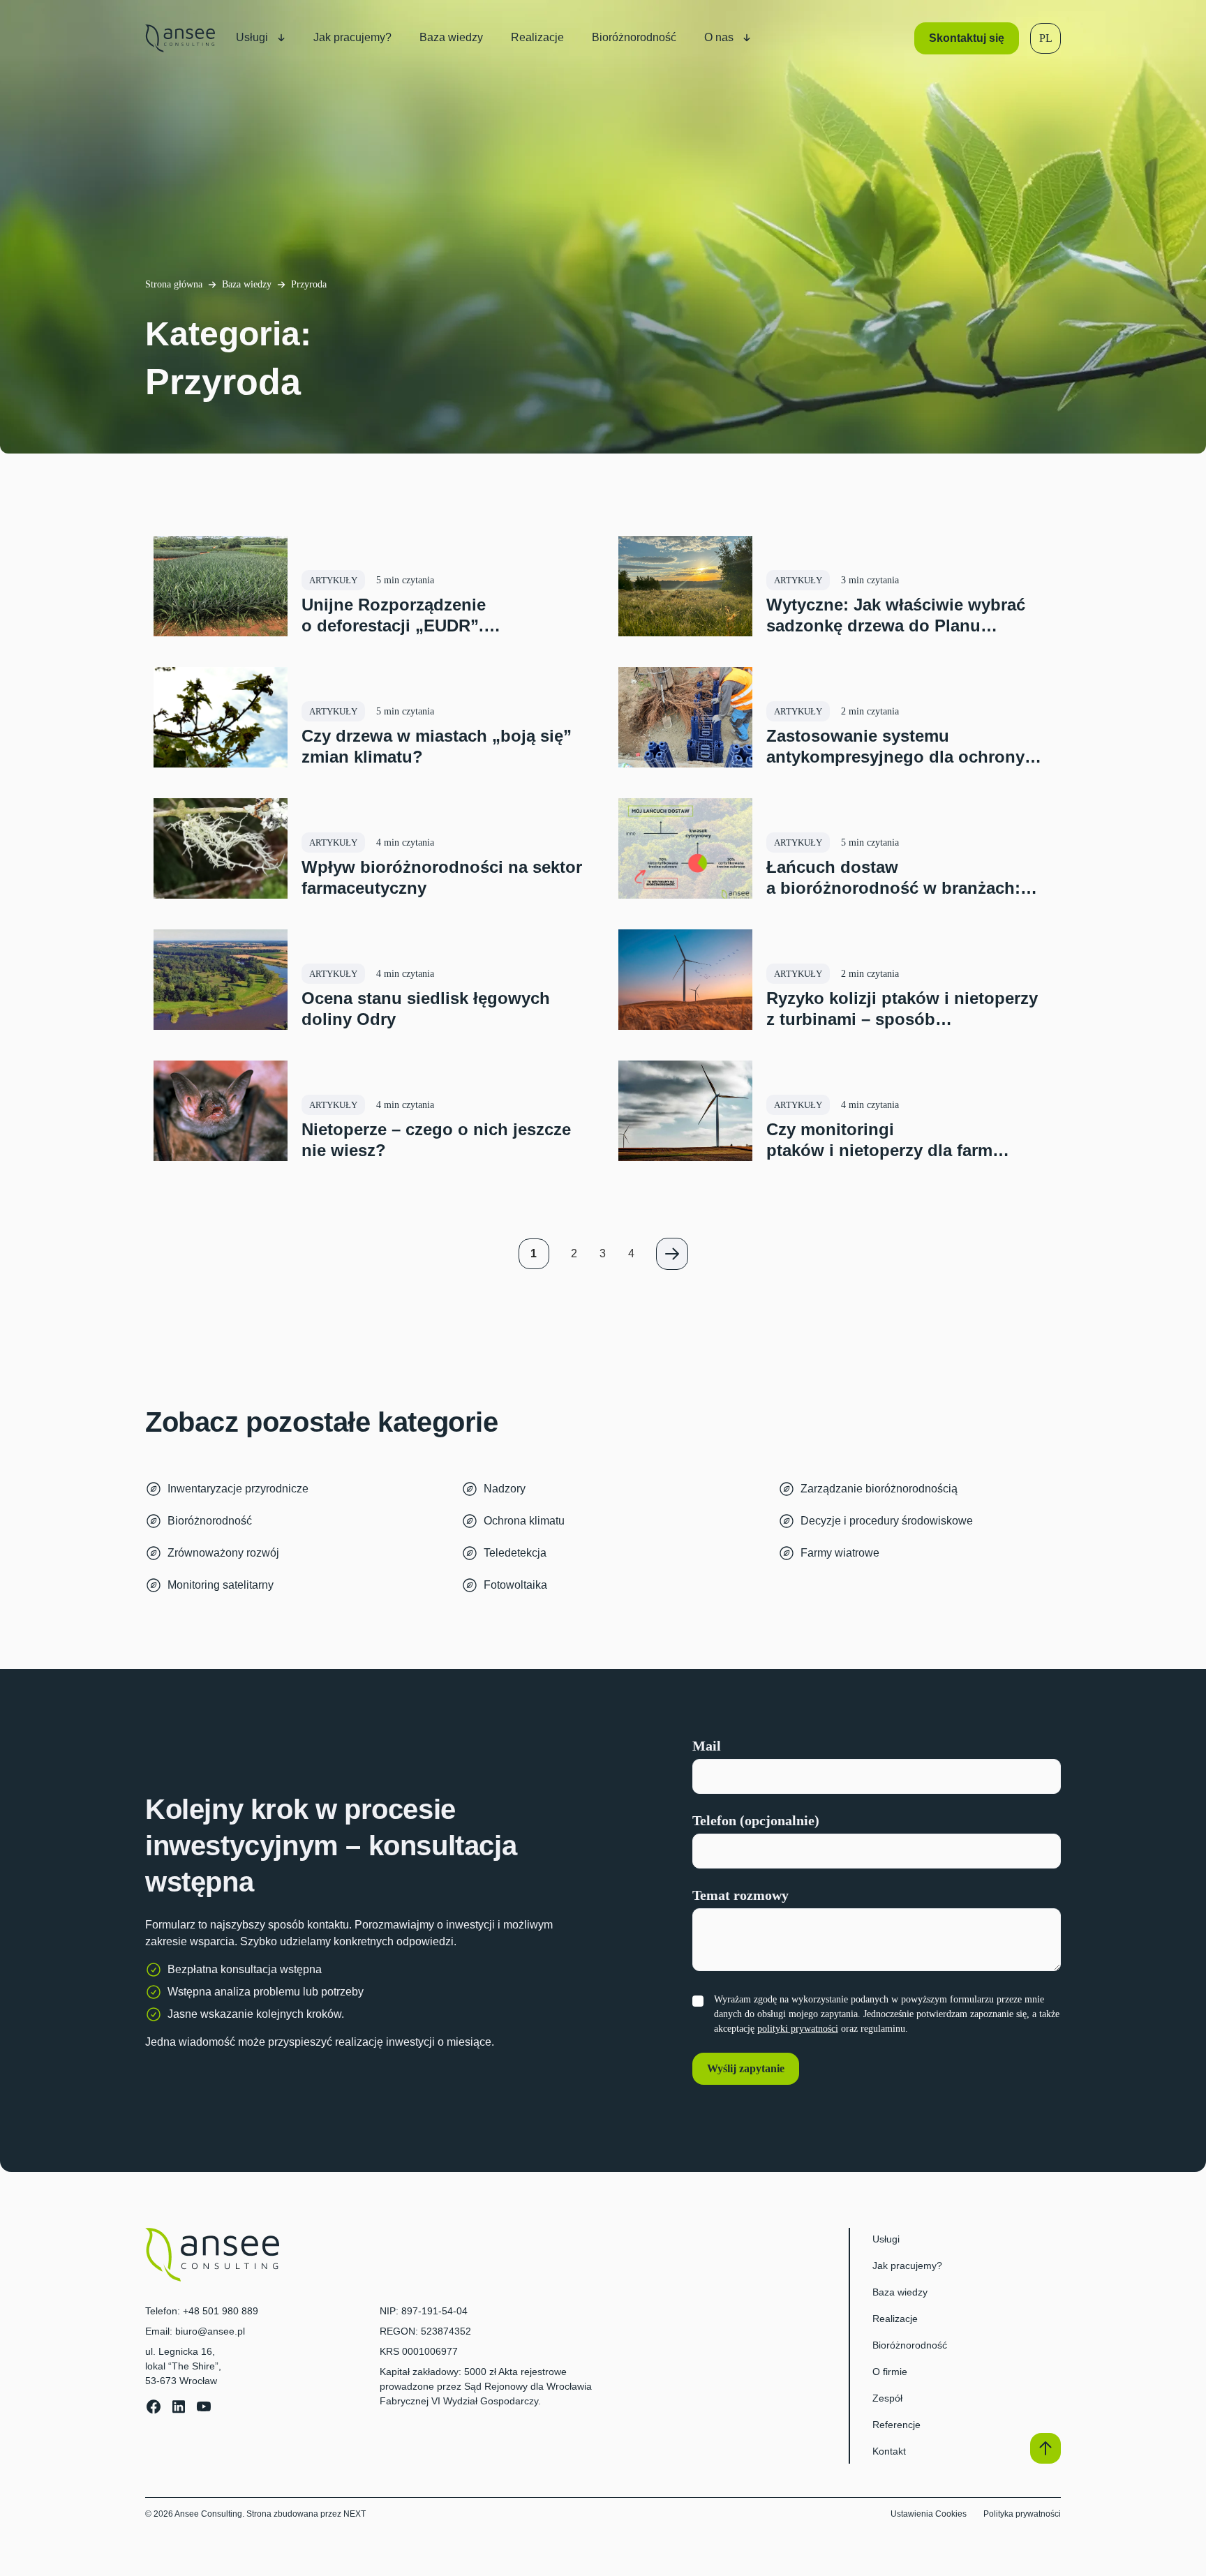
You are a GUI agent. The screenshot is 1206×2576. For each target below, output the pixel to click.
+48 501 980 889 (221, 2311)
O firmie (890, 2372)
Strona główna (174, 284)
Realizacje (895, 2319)
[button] (1046, 38)
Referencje (896, 2425)
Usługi (886, 2239)
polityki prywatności (798, 2029)
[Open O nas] (747, 38)
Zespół (887, 2398)
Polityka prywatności (1022, 2514)
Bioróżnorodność (910, 2345)
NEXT (355, 2514)
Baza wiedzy (247, 284)
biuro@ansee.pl (210, 2331)
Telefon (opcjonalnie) (756, 1820)
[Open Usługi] (281, 38)
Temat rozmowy (740, 1895)
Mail (707, 1746)
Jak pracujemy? (907, 2266)
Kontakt (889, 2451)
